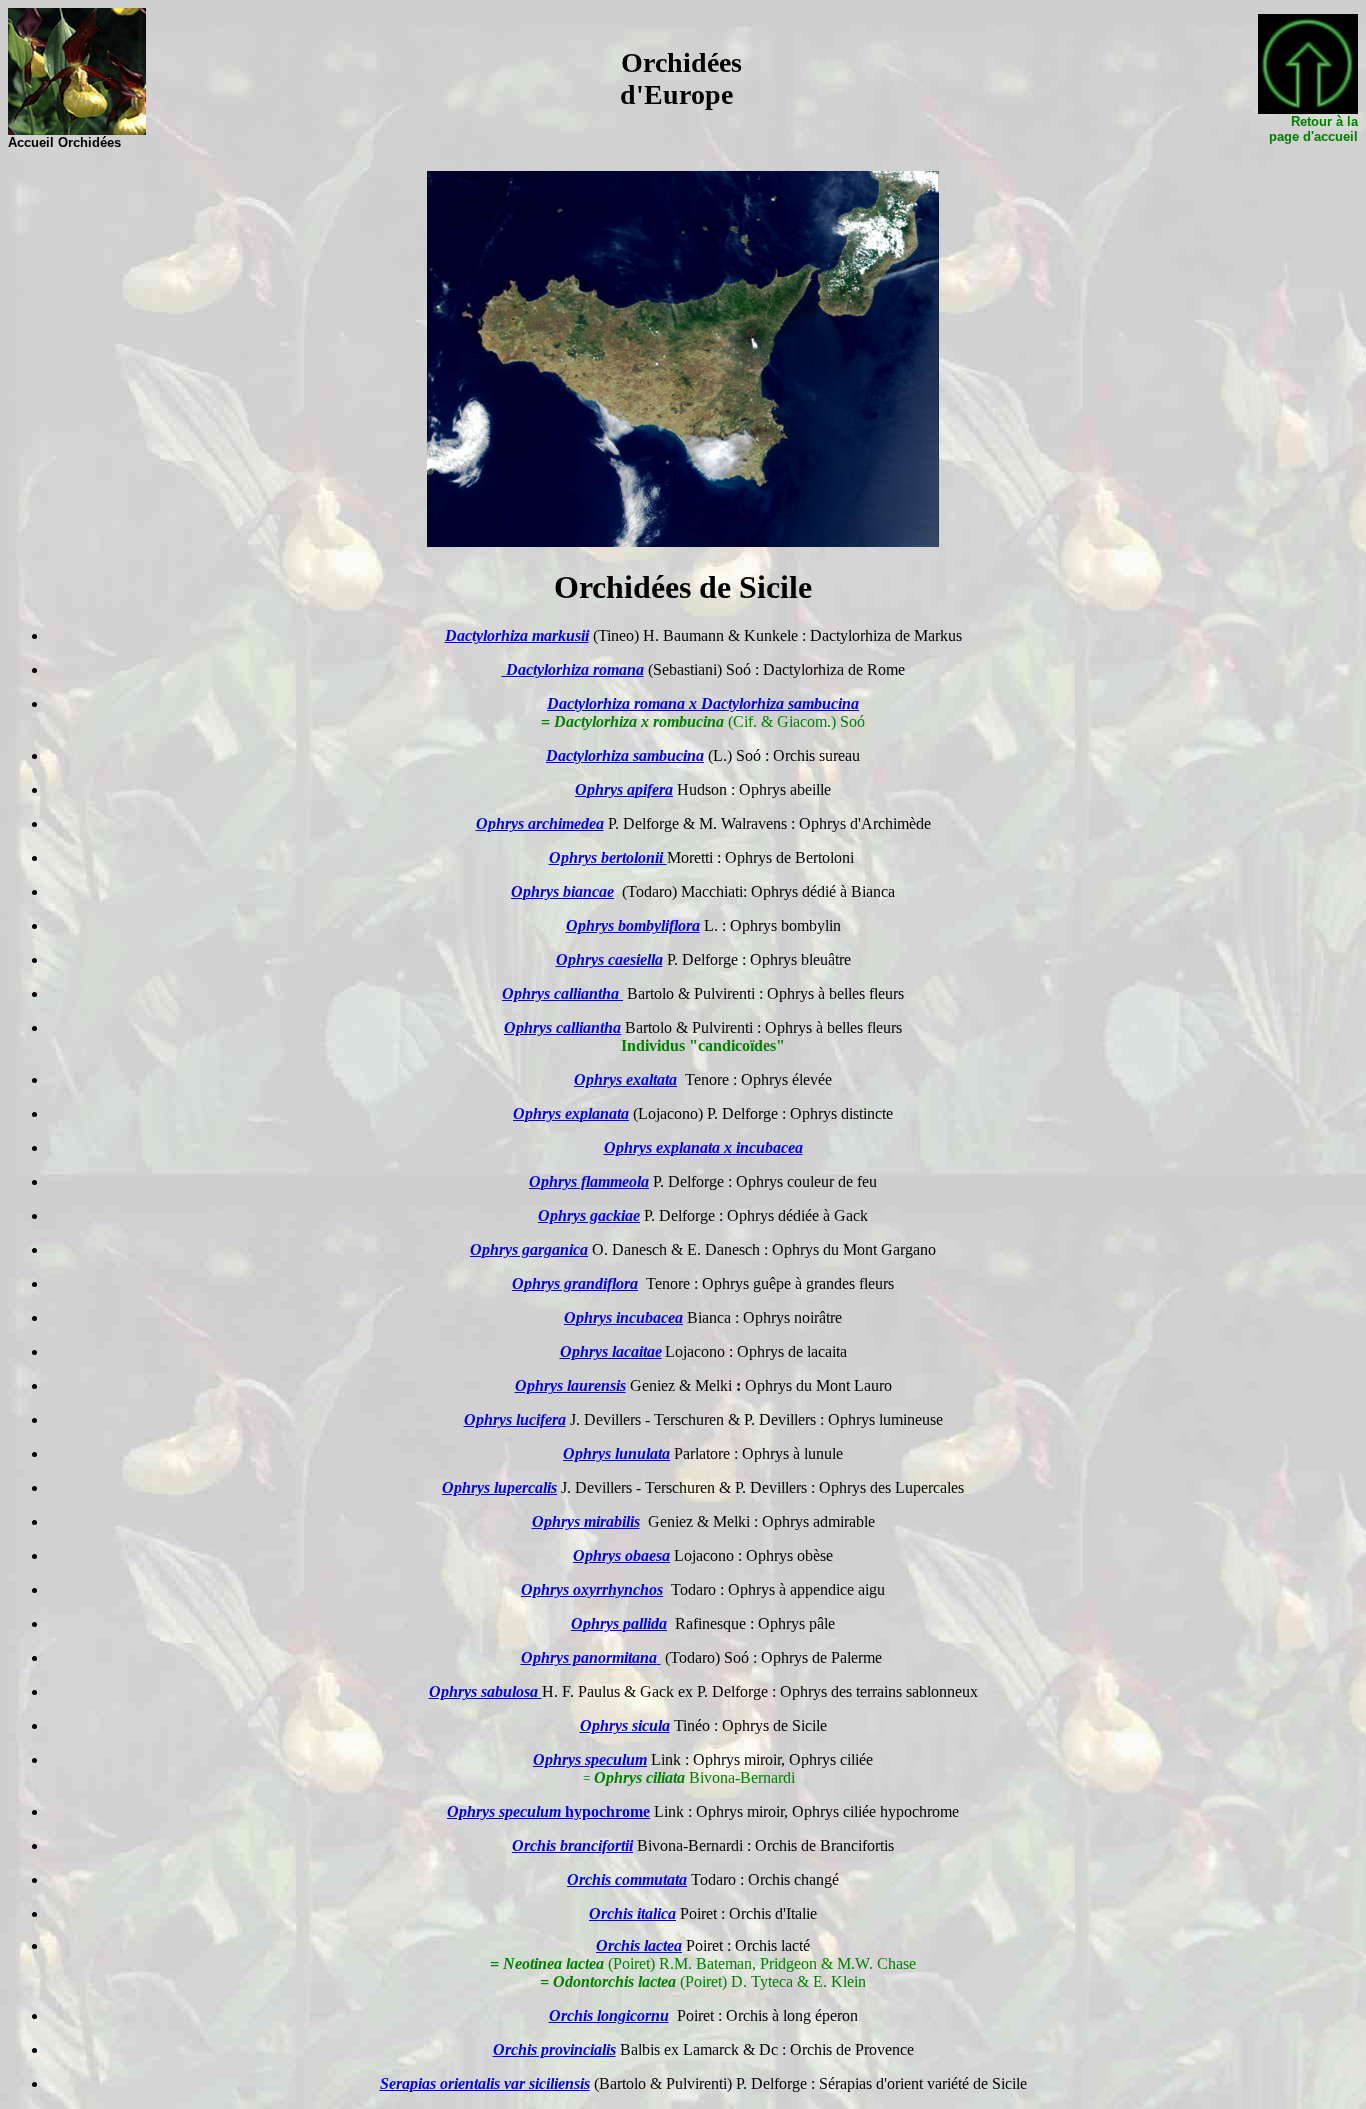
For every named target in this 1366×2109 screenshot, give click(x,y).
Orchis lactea (639, 1945)
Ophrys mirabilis (586, 1521)
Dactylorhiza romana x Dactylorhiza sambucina (703, 703)
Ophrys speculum (504, 1811)
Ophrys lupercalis (499, 1487)
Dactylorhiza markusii (517, 635)
